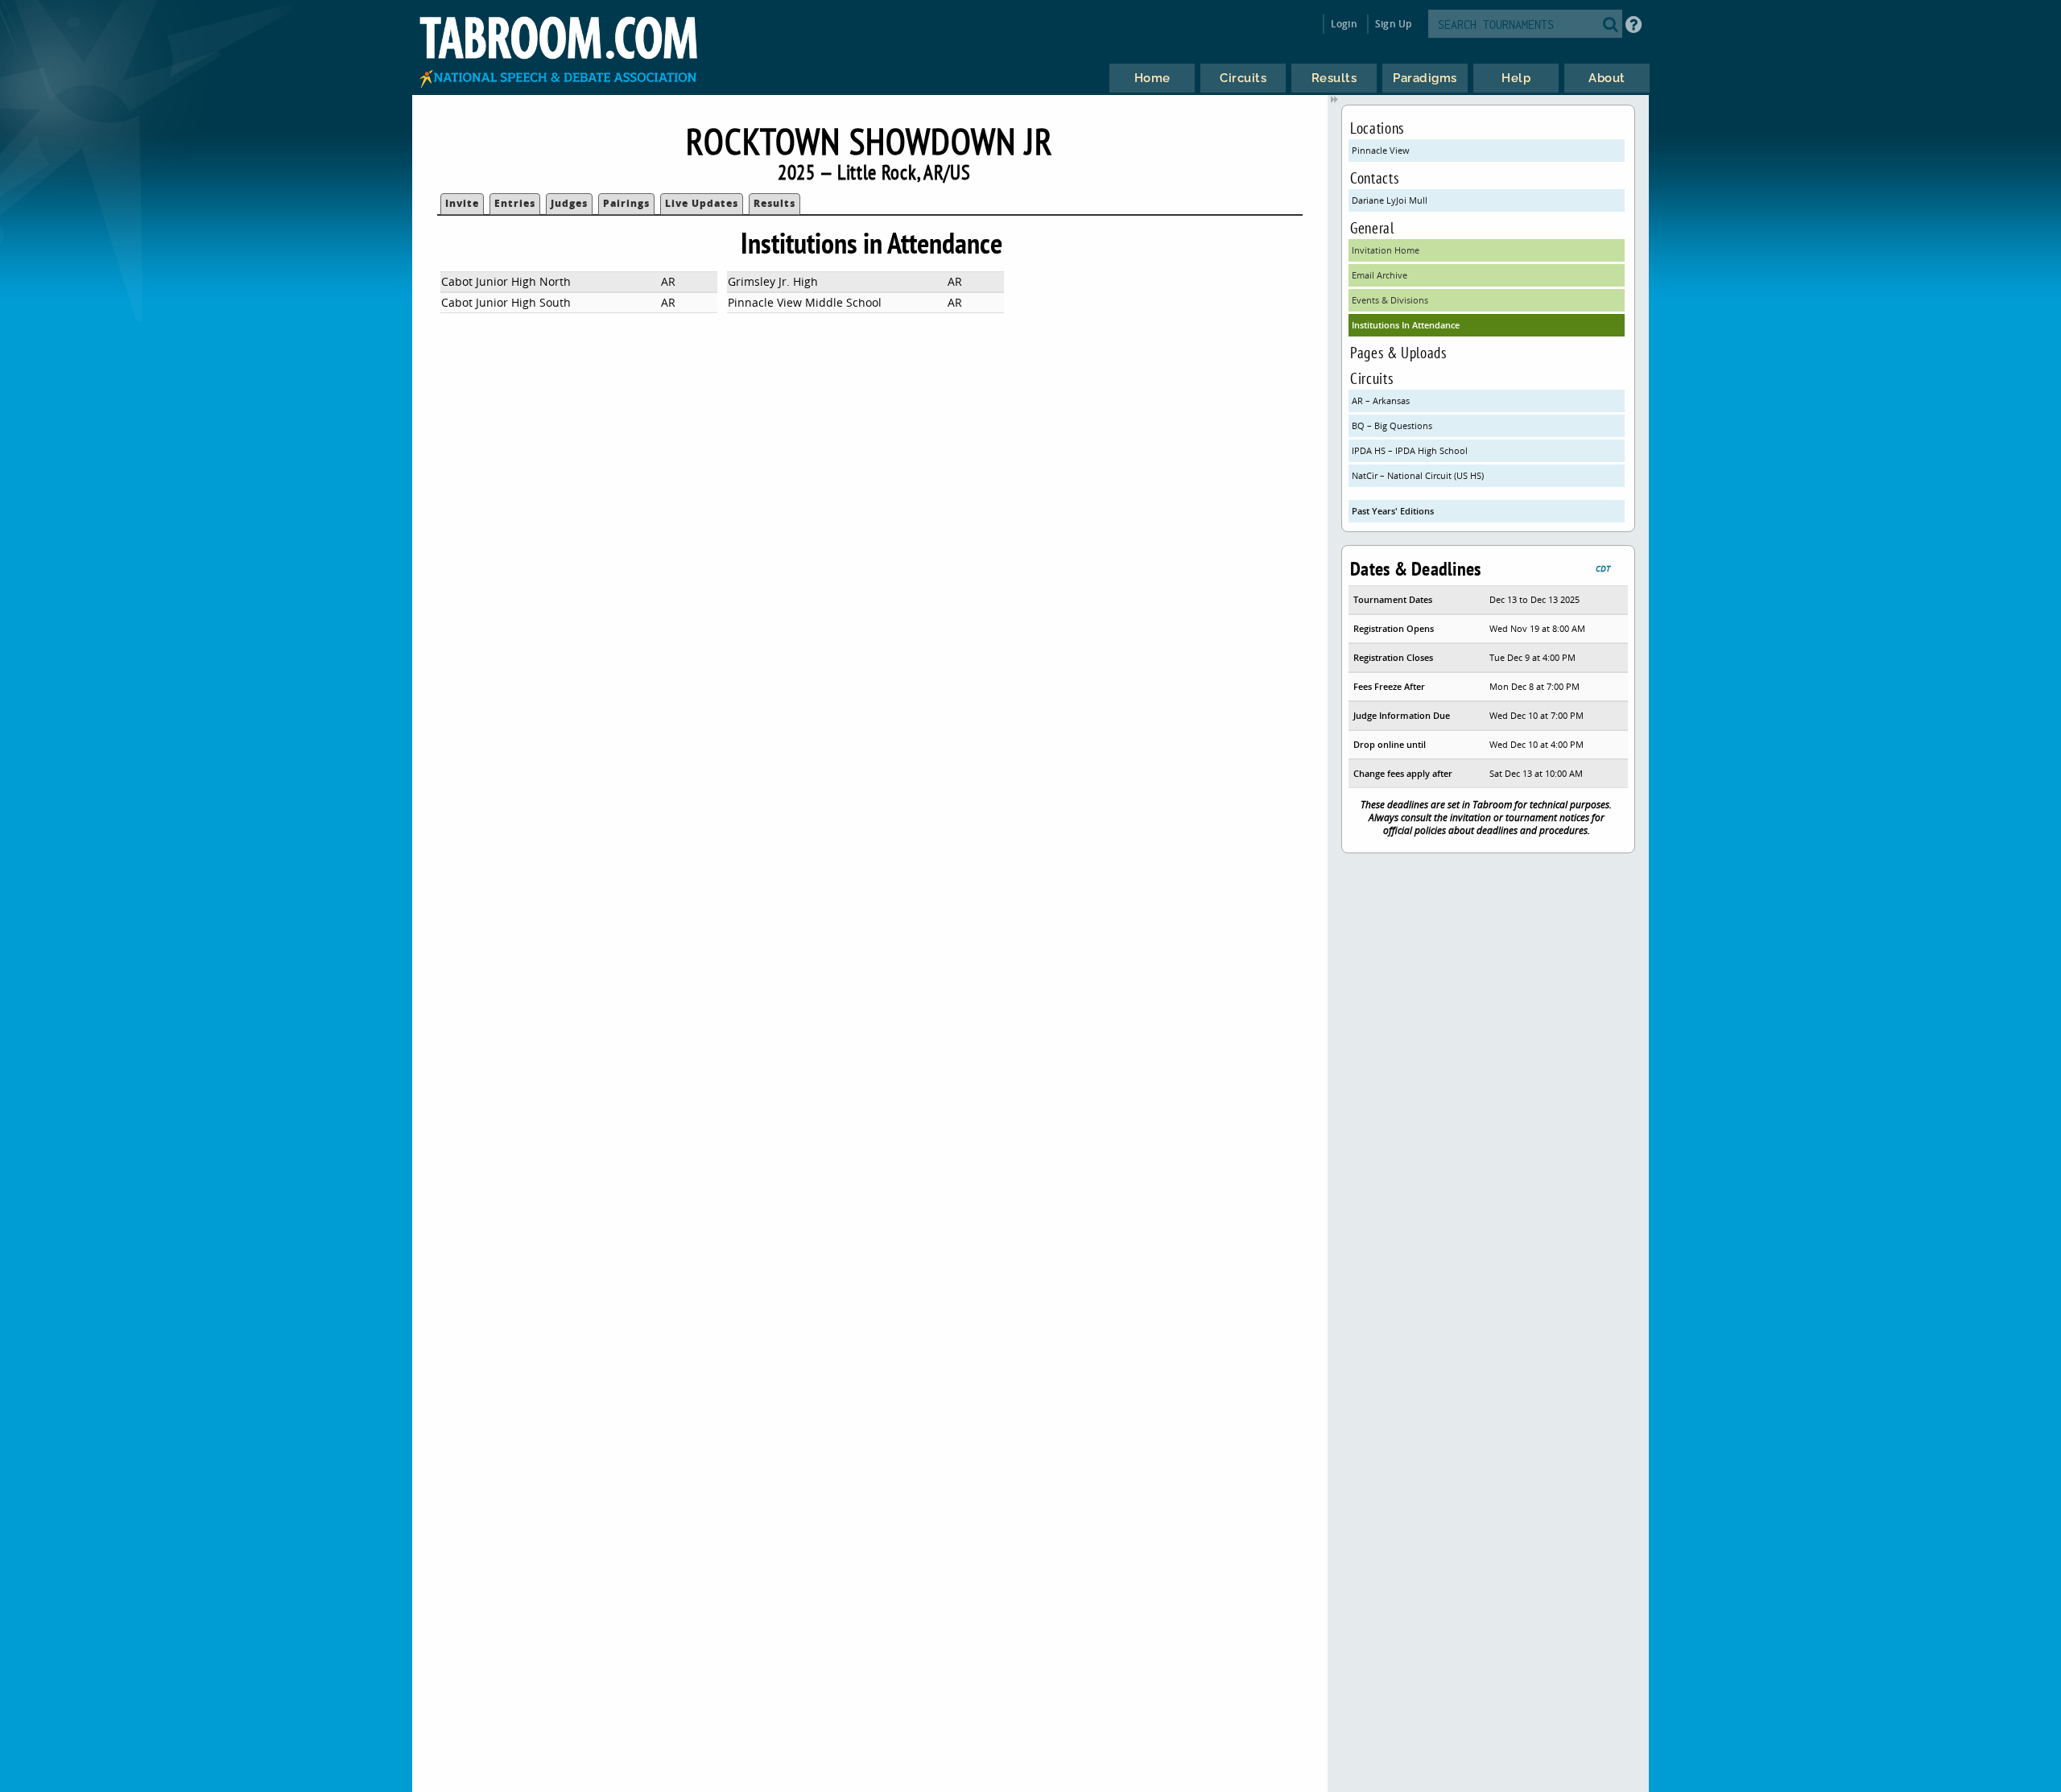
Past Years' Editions (1393, 511)
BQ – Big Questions (1392, 425)
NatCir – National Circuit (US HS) (1418, 475)
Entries (515, 203)
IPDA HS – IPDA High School (1410, 450)
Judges (569, 203)
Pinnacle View (1381, 150)
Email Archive (1380, 275)
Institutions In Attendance (1406, 325)
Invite (462, 203)
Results (774, 203)
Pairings (626, 203)
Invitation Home (1386, 250)
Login (1344, 24)
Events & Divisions (1390, 300)
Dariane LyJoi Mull (1390, 200)
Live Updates (702, 203)
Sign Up (1393, 24)
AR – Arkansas (1381, 401)
